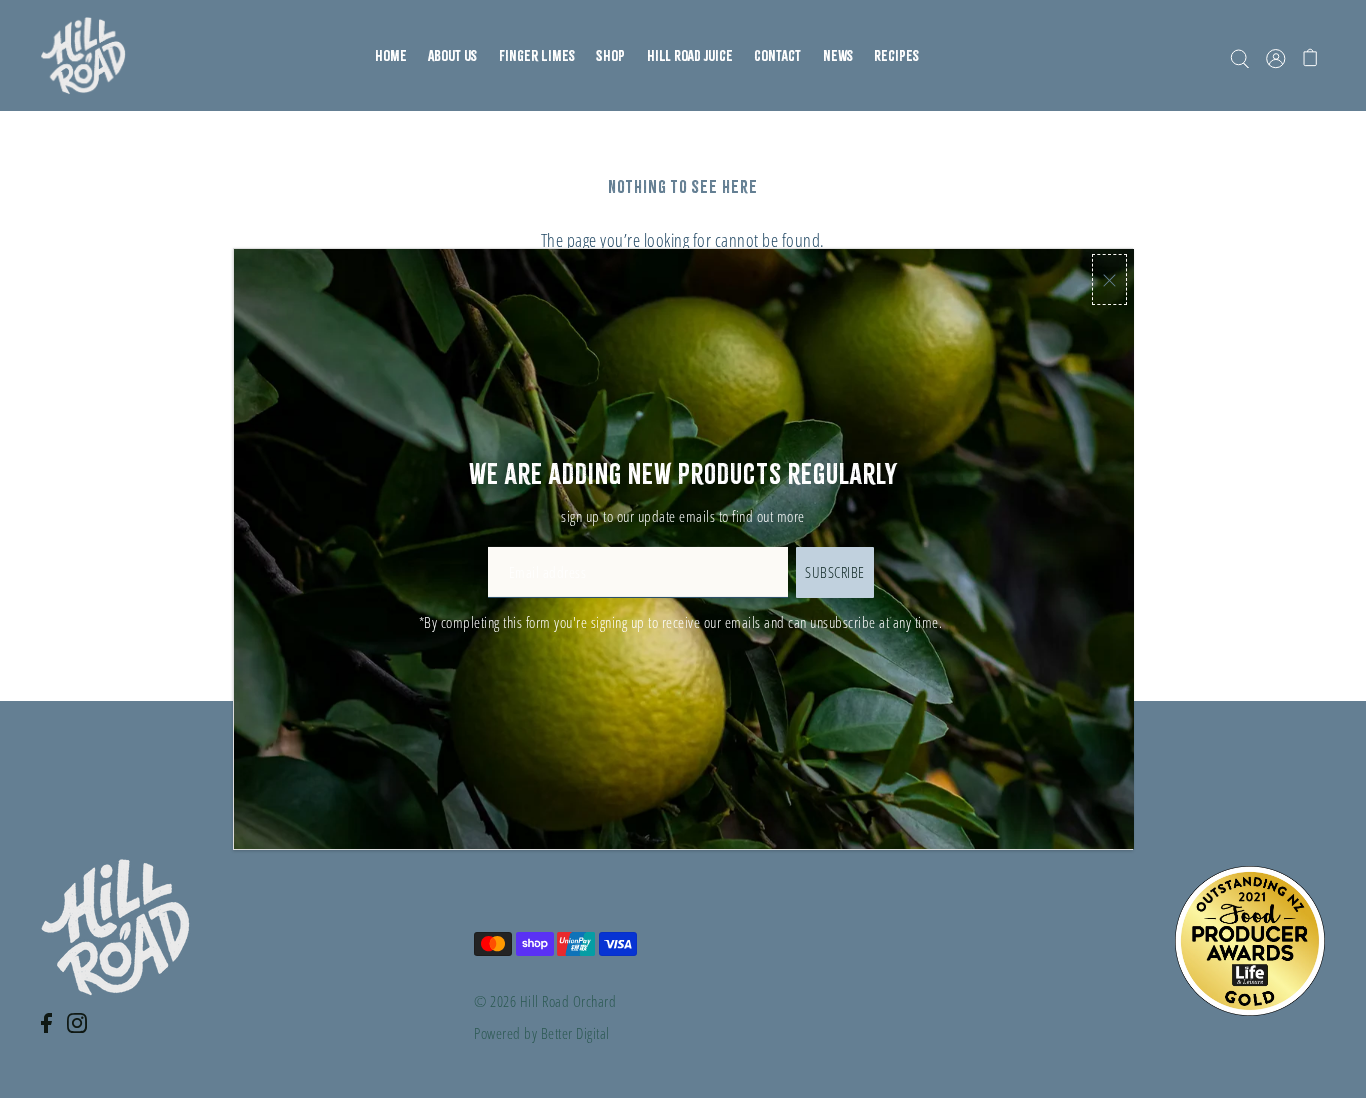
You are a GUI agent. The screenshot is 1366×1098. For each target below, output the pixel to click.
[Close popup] (1109, 279)
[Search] (1240, 56)
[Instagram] (83, 1033)
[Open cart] (1311, 56)
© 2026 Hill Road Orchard (545, 1001)
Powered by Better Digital (542, 1033)
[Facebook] (52, 1033)
